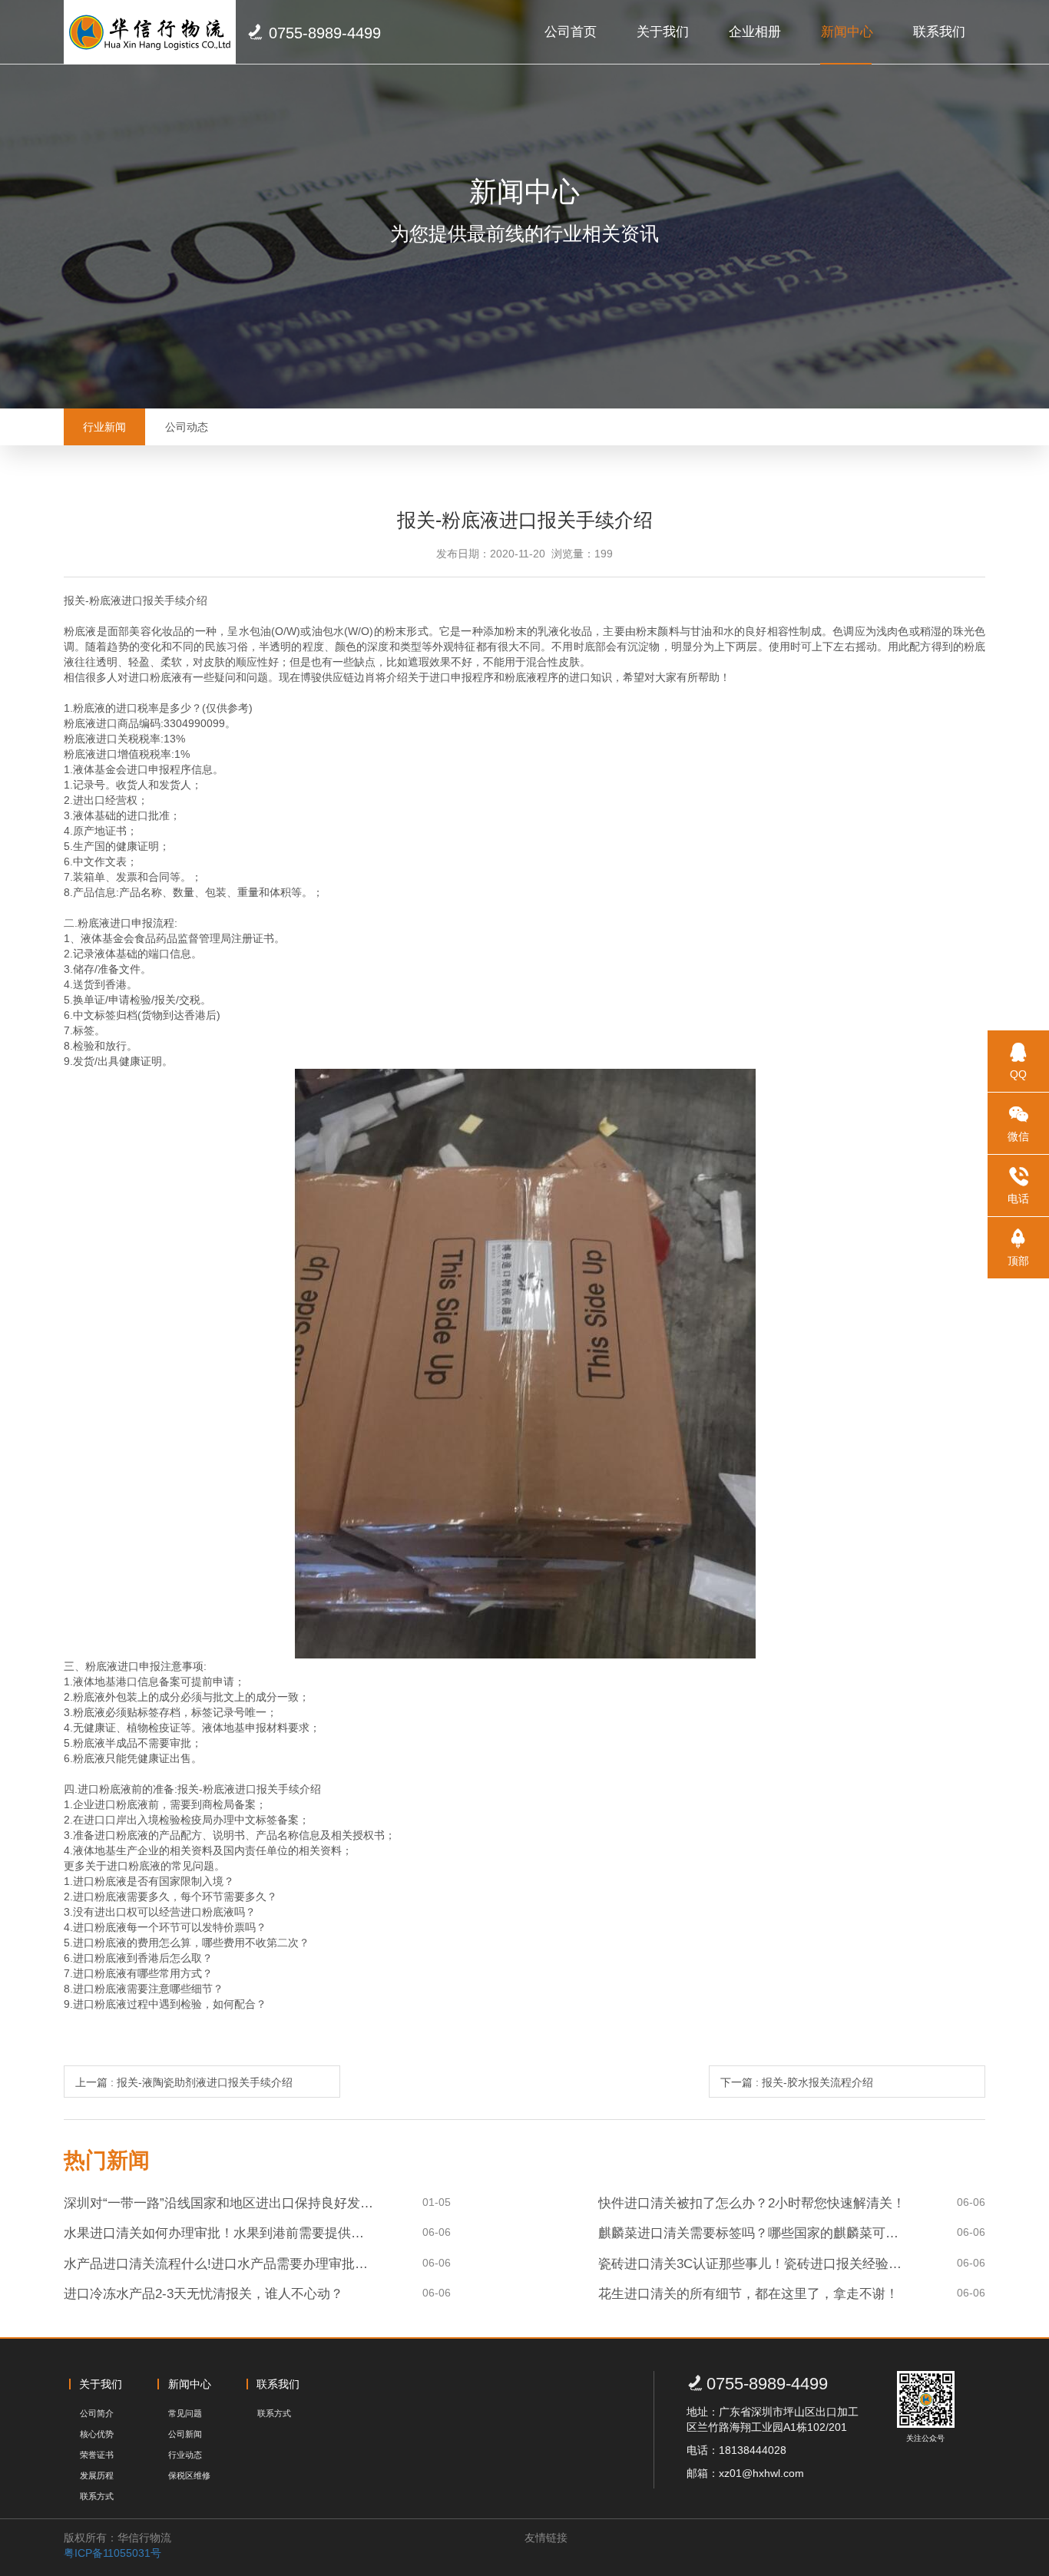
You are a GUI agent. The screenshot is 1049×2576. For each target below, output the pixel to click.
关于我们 (663, 32)
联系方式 (97, 2496)
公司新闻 (185, 2434)
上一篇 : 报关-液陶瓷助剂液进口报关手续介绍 (184, 2082)
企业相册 (755, 32)
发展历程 (97, 2475)
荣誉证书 (97, 2455)
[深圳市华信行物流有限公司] (150, 32)
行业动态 (185, 2455)
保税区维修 (189, 2475)
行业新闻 (104, 427)
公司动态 (187, 427)
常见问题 (185, 2413)
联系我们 (939, 32)
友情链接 (546, 2538)
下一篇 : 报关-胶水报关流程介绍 (797, 2082)
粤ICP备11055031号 (113, 2553)
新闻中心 (847, 32)
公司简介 (97, 2413)
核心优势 (97, 2434)
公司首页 (571, 32)
